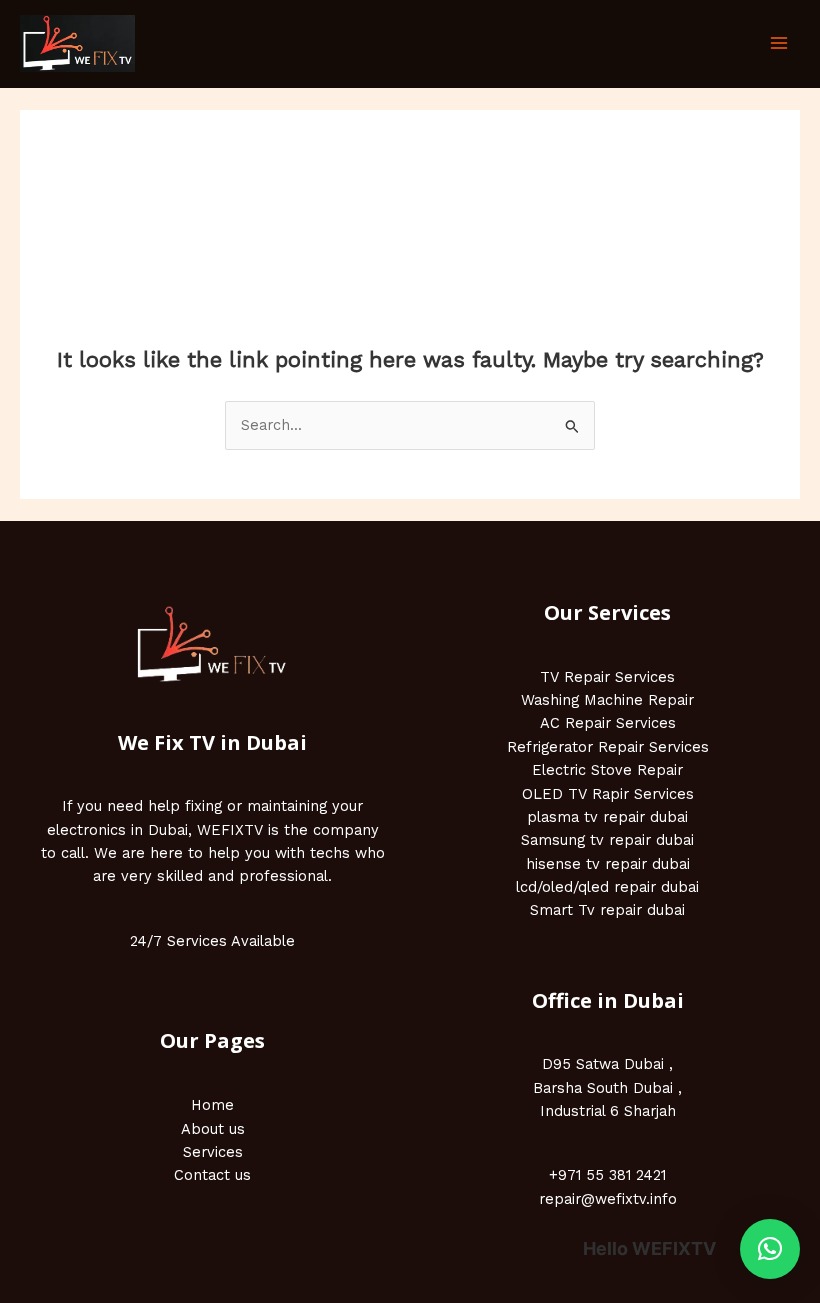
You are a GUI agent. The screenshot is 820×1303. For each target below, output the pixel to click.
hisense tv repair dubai (608, 864)
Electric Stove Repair (607, 770)
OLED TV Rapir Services (608, 794)
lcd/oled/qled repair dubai (607, 887)
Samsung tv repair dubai (607, 840)
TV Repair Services (607, 677)
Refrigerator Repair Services (608, 747)
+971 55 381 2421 (607, 1175)
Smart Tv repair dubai (607, 910)
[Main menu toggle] (779, 44)
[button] (770, 1249)
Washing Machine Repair (607, 700)
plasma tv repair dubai (607, 817)
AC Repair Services (608, 723)
